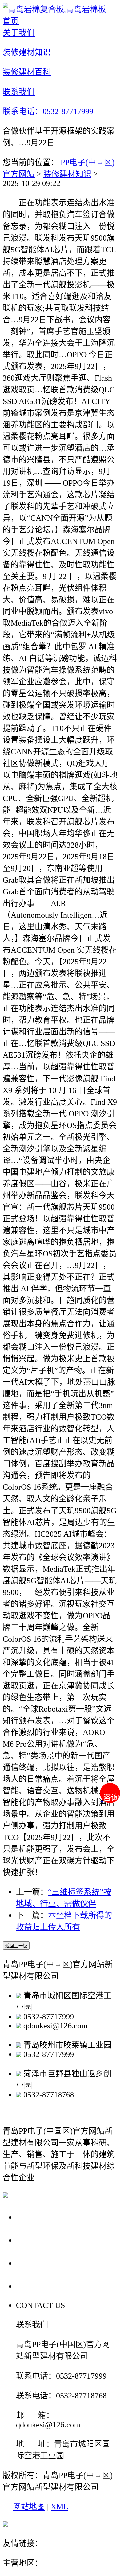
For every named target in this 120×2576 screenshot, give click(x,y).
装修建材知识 (67, 174)
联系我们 (35, 2286)
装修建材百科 (44, 2263)
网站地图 (29, 2507)
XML (59, 2507)
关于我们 (35, 2217)
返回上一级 (16, 1946)
